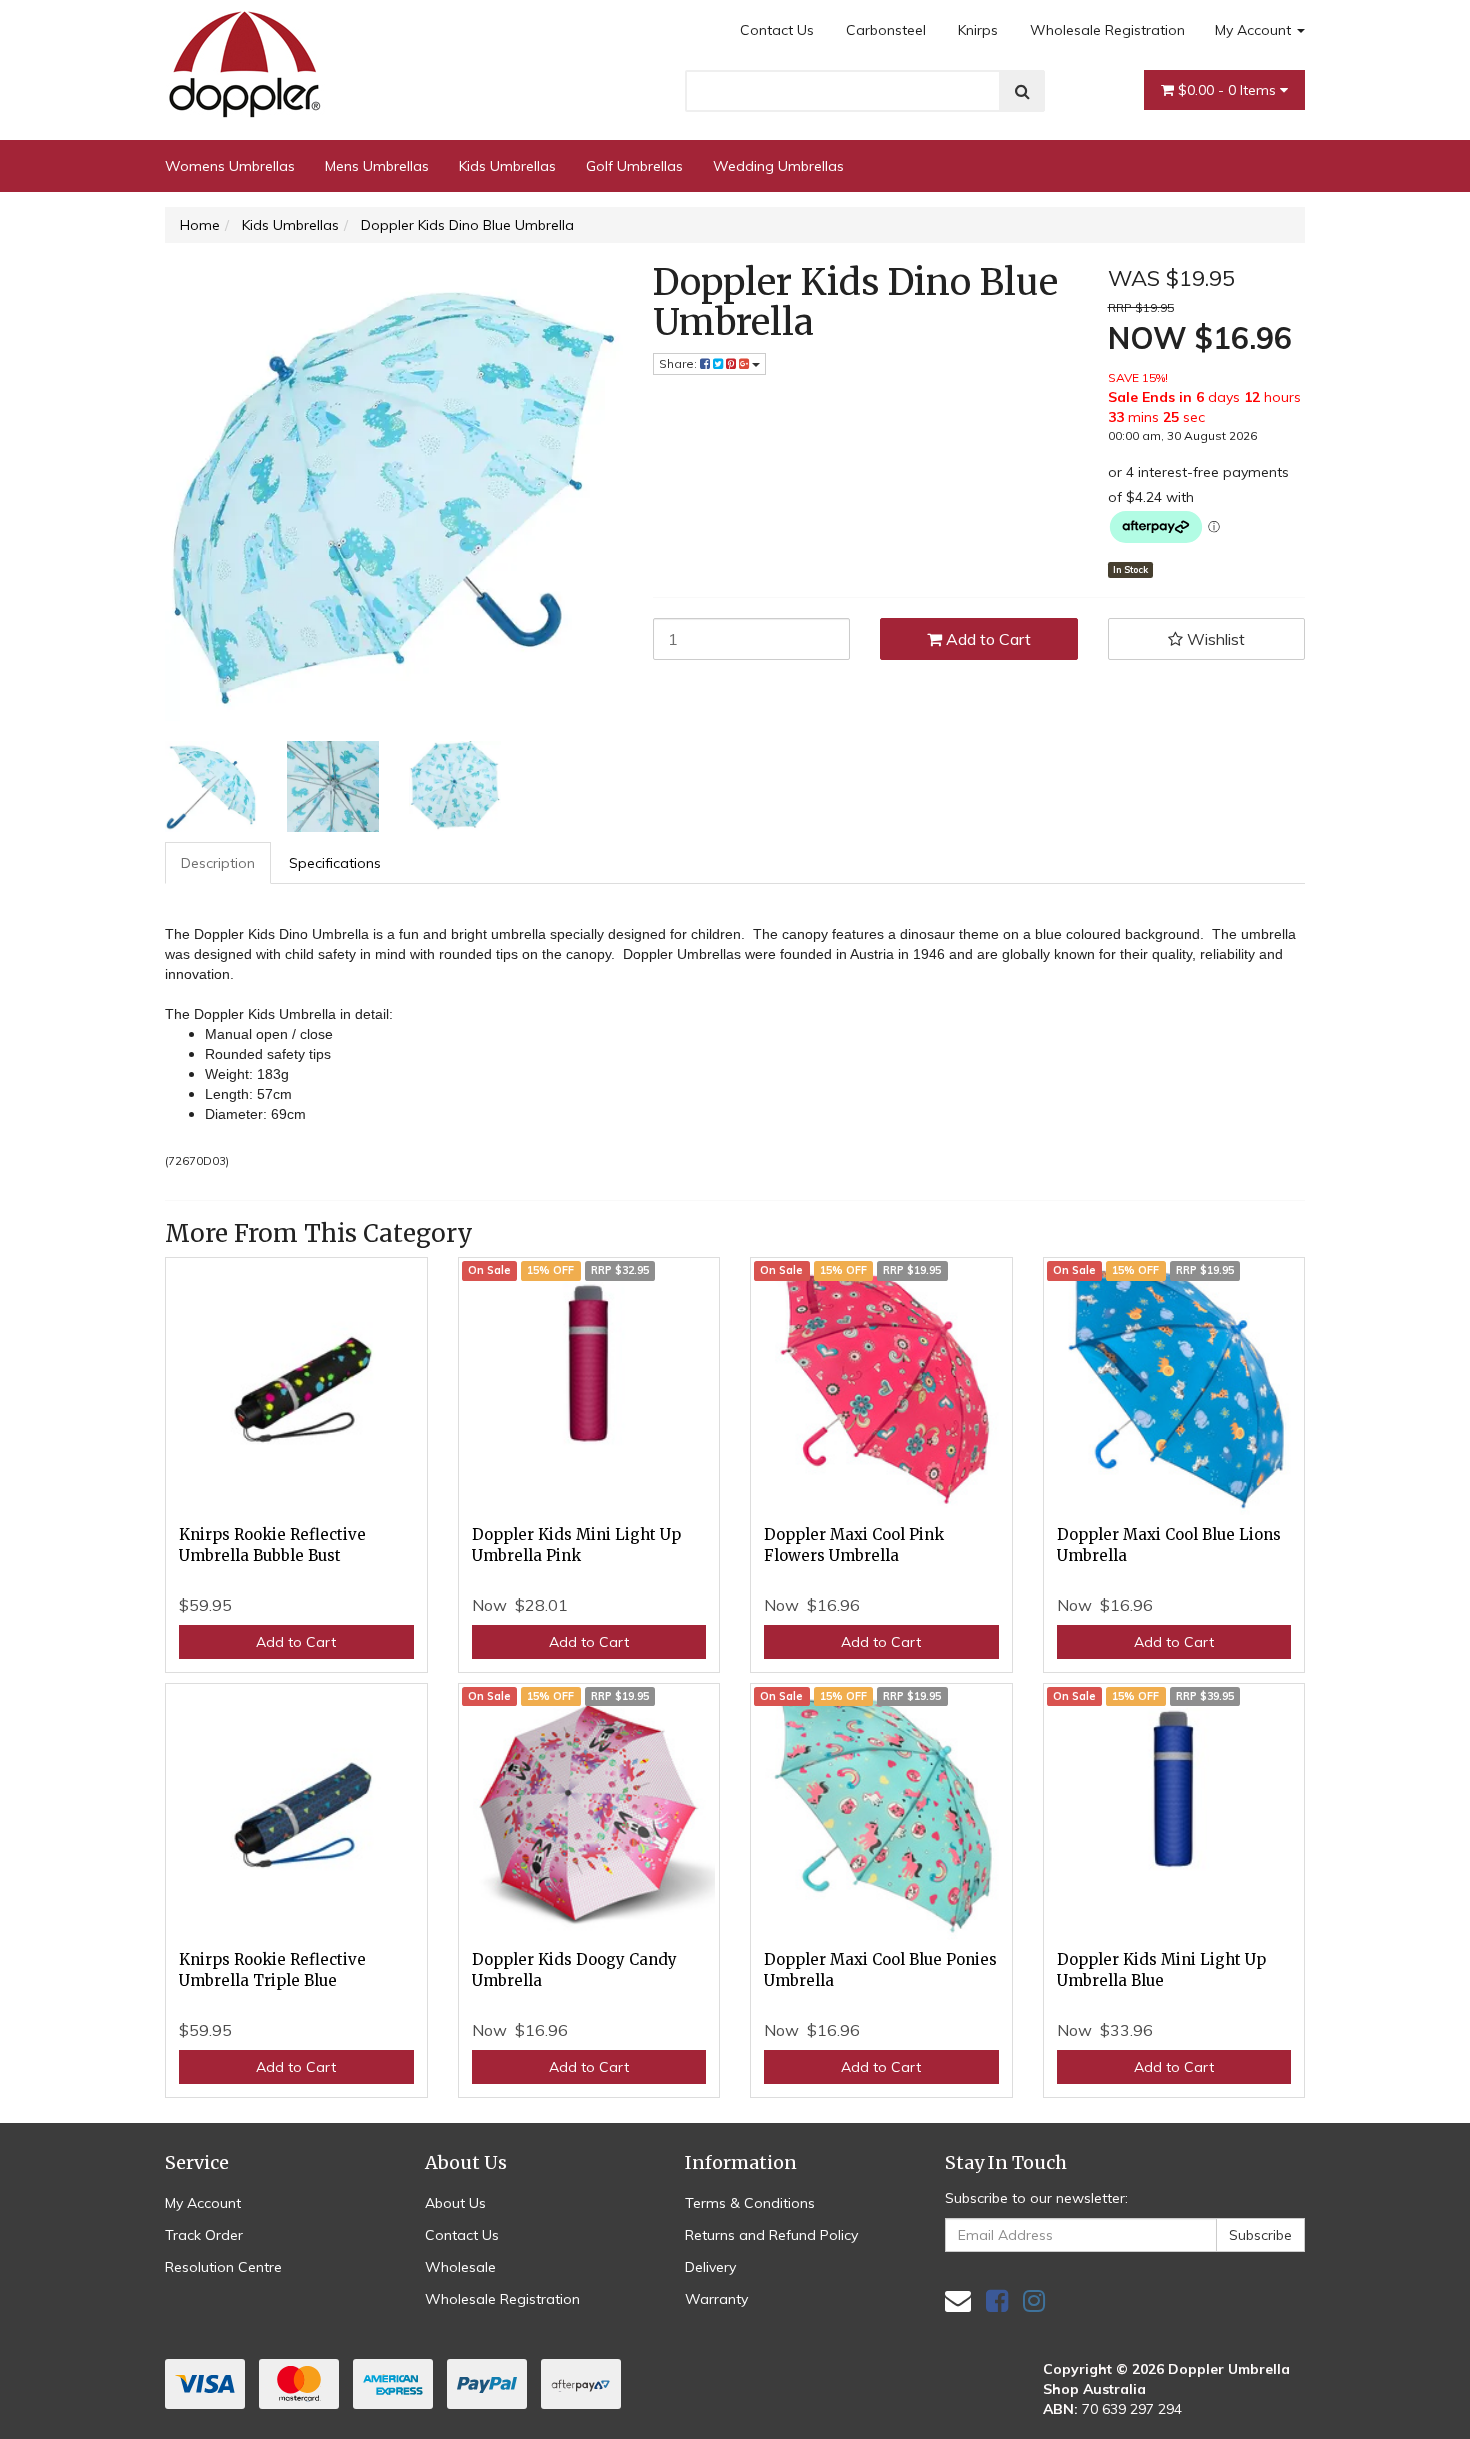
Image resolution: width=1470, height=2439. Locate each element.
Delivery (710, 2267)
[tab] (219, 863)
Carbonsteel (886, 30)
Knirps (978, 30)
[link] (997, 2300)
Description (218, 863)
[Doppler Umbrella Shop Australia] (245, 59)
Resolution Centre (223, 2267)
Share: (679, 363)
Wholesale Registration (1107, 30)
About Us (455, 2203)
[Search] (1022, 91)
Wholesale (460, 2267)
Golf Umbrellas (634, 166)
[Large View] (211, 787)
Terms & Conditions (750, 2203)
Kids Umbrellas (507, 166)
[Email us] (958, 2300)
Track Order (204, 2235)
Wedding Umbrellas (778, 166)
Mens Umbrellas (377, 166)
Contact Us (777, 30)
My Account (1255, 30)
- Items (1229, 90)
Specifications (335, 863)
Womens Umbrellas (230, 166)
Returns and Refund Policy (771, 2235)
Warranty (716, 2299)
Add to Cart (986, 639)
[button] (1207, 639)
